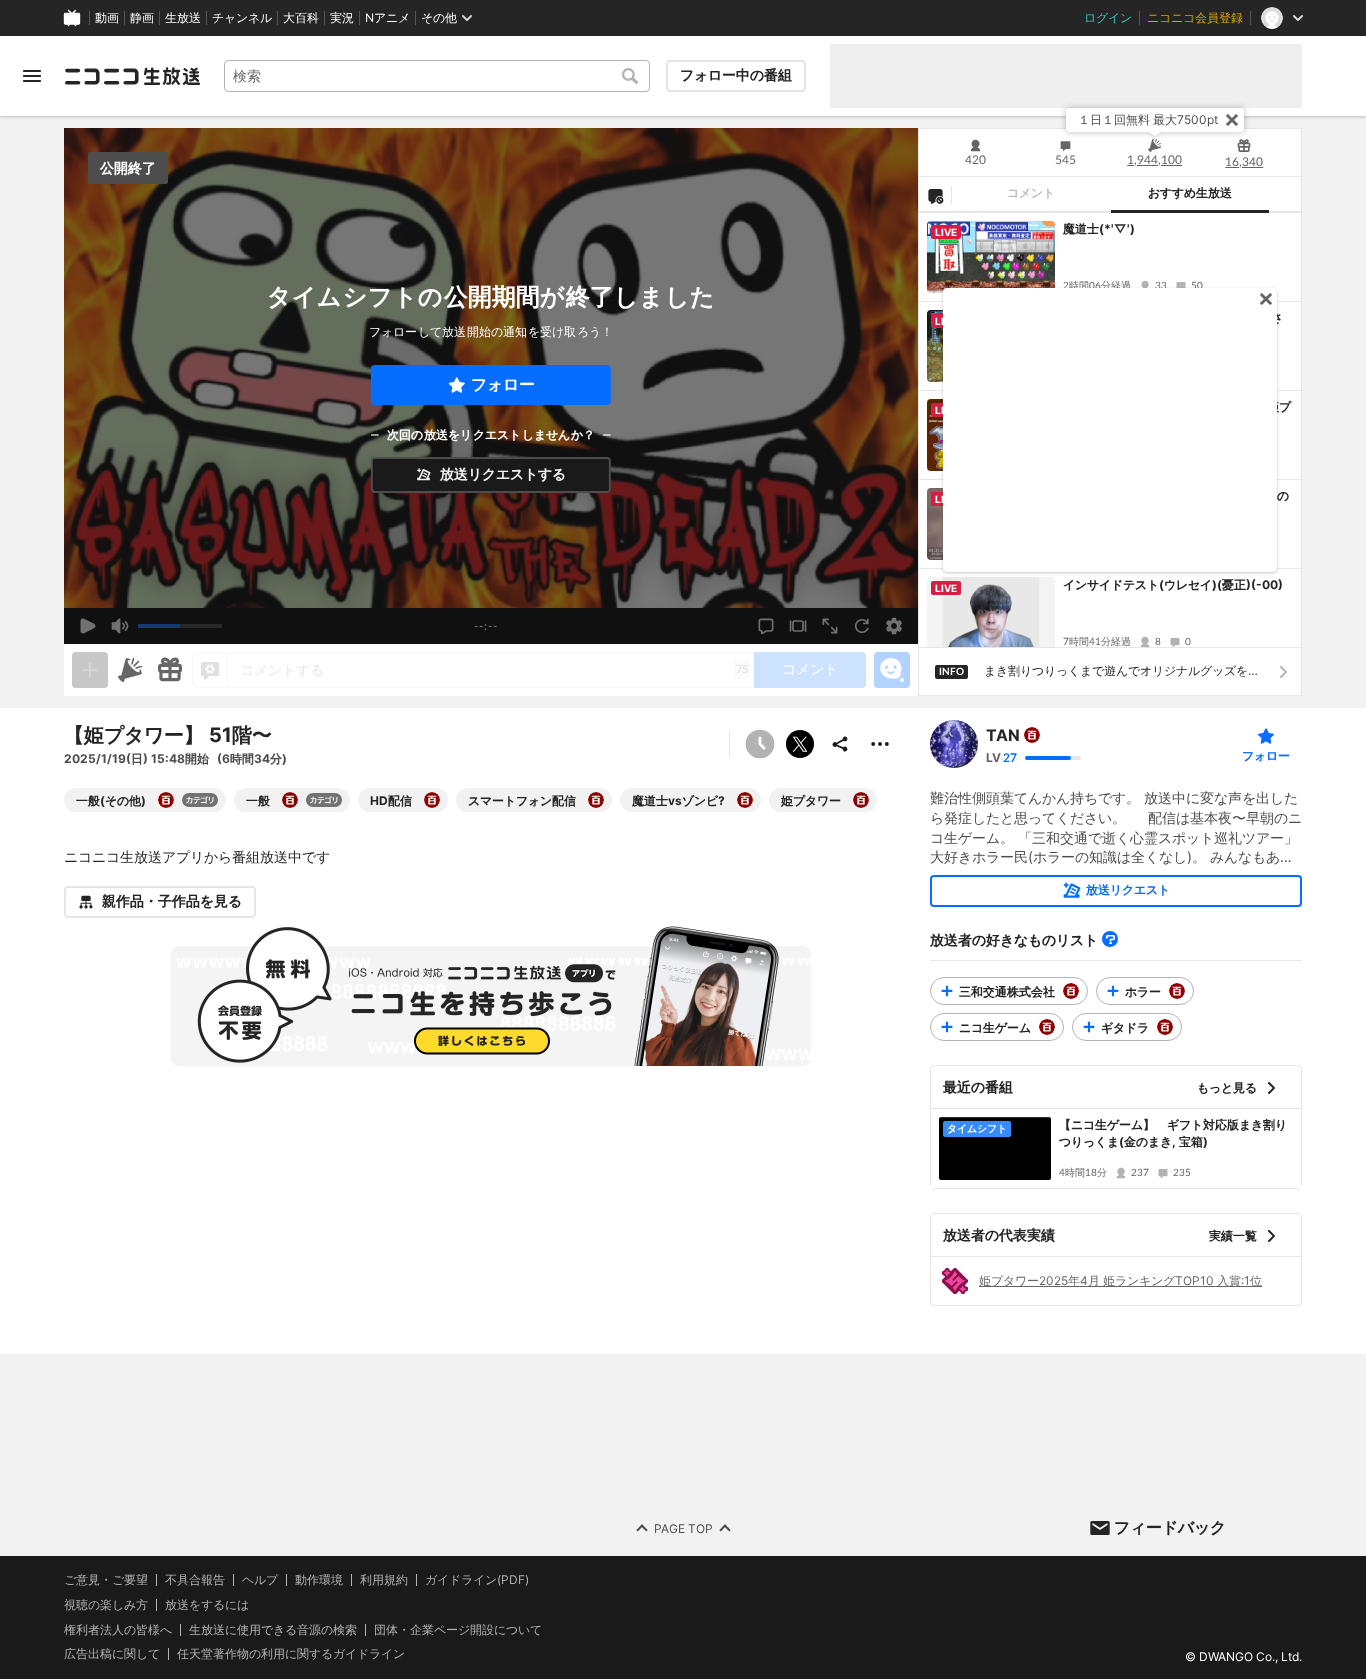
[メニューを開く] (32, 76)
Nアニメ (387, 18)
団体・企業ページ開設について (458, 1630)
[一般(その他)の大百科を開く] (166, 800)
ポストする (800, 744)
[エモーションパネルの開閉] (892, 670)
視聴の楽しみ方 (106, 1604)
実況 (342, 18)
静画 (142, 18)
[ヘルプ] (1110, 939)
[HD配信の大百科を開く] (432, 800)
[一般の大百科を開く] (290, 800)
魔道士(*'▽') (1099, 228)
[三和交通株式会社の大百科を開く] (1071, 991)
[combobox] (437, 76)
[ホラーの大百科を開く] (1177, 991)
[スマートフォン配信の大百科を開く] (596, 800)
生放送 (183, 18)
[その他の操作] (880, 744)
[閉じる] (1232, 120)
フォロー (503, 384)
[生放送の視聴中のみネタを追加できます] (90, 670)
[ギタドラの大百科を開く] (1165, 1027)
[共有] (840, 744)
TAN (1003, 735)
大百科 (301, 18)
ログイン (1108, 18)
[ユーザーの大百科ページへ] (1032, 735)
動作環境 (319, 1580)
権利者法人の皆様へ (118, 1629)
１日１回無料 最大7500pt (1148, 119)
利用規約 (384, 1580)
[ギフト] (170, 670)
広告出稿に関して (112, 1654)
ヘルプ (260, 1580)
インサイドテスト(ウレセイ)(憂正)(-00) (1173, 584)
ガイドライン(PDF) (477, 1580)
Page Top (683, 1528)
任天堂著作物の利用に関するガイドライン (291, 1655)
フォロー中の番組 (736, 75)
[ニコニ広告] (130, 670)
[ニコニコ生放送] (132, 76)
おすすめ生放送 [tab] (1190, 193)
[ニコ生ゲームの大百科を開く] (1047, 1027)
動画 (107, 18)
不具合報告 (195, 1580)
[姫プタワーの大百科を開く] (861, 800)
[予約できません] (760, 744)
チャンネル (242, 18)
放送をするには (207, 1605)
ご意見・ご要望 (106, 1579)
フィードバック (1170, 1527)
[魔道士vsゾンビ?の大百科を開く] (745, 800)
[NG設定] (935, 195)
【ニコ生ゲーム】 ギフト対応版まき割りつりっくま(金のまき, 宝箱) (1173, 1133)
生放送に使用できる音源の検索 (273, 1630)
